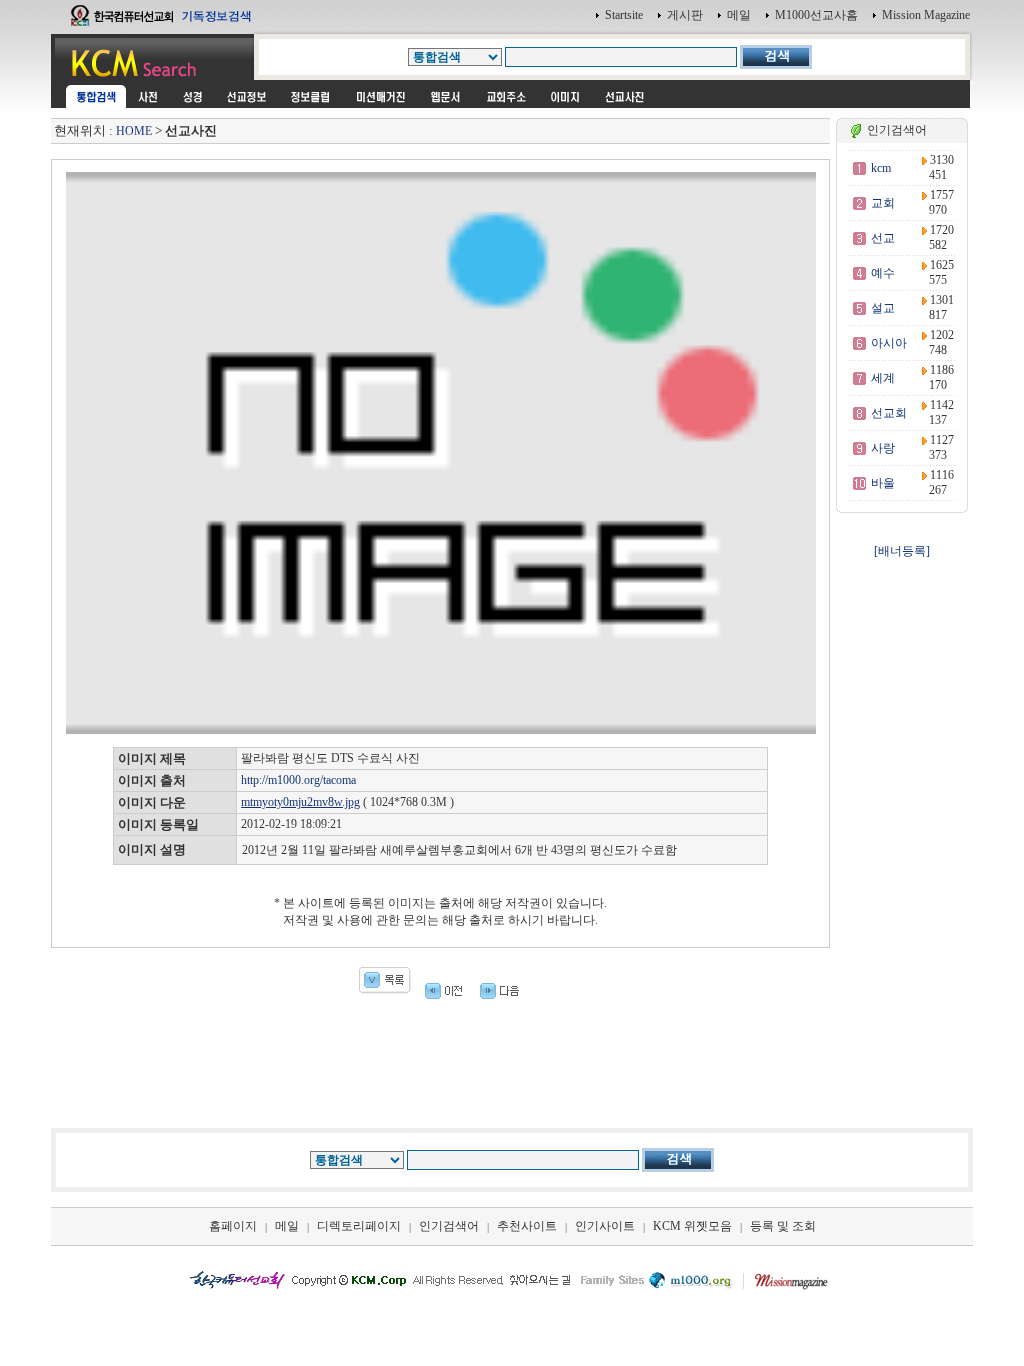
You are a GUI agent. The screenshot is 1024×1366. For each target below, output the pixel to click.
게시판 (685, 15)
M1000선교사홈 (816, 15)
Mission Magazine (926, 15)
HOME (134, 131)
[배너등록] (902, 551)
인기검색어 (449, 1226)
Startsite (624, 15)
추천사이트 (527, 1226)
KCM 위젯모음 (692, 1226)
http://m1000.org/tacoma (298, 780)
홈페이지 (233, 1226)
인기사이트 (605, 1226)
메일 (739, 15)
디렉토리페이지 (359, 1226)
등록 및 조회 (783, 1226)
